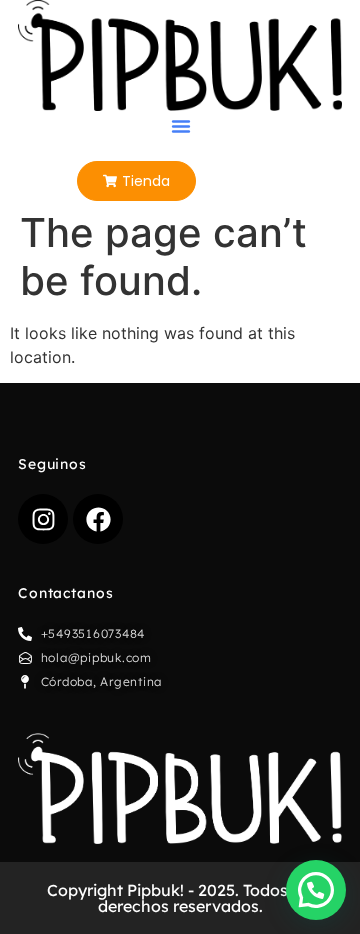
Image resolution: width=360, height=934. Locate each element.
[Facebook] (98, 519)
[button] (181, 126)
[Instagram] (43, 519)
